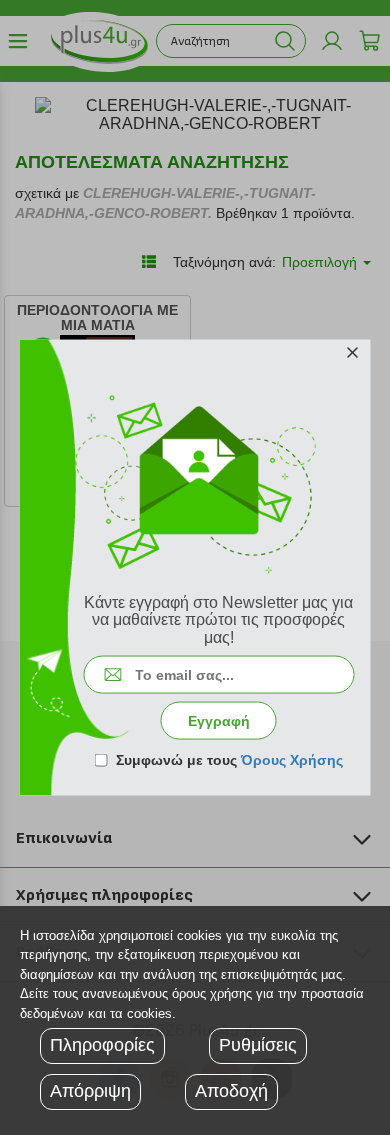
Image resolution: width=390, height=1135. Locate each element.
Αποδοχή (231, 1091)
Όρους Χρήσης (292, 760)
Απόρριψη (90, 1091)
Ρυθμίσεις (258, 1045)
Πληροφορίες (102, 1045)
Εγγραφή (219, 721)
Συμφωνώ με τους (229, 760)
